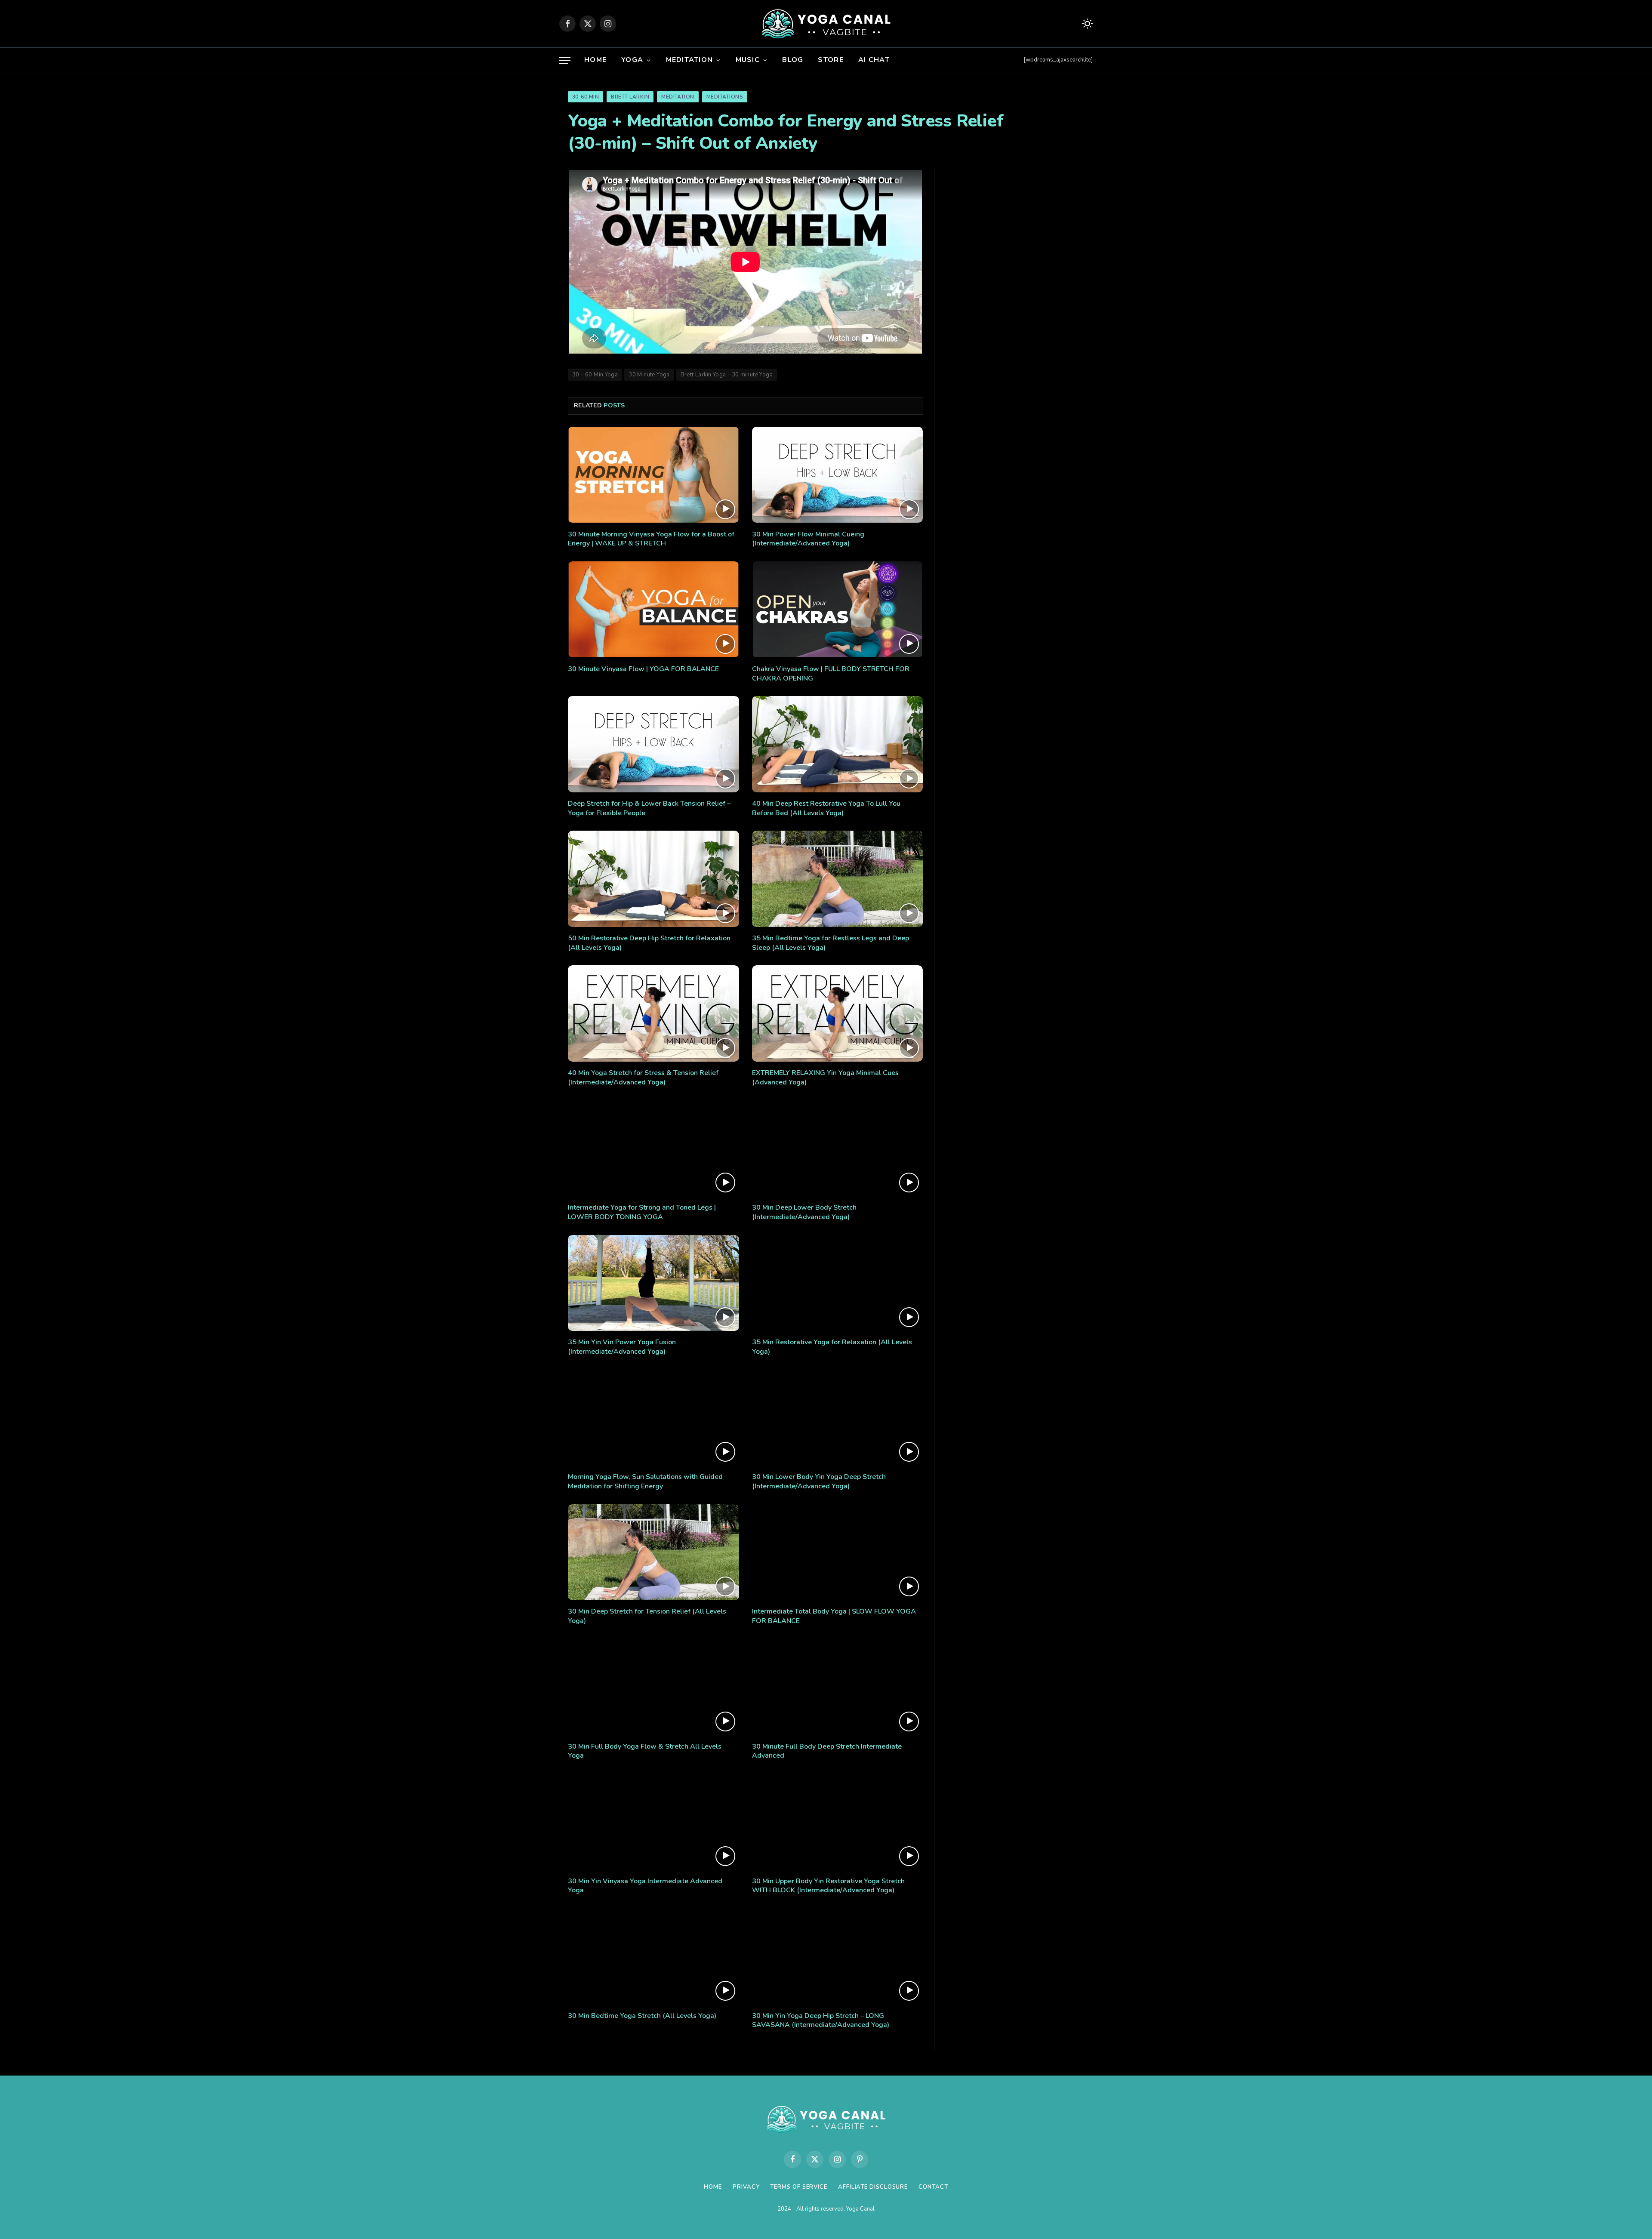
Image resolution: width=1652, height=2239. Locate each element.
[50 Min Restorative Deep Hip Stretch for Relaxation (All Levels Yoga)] (653, 879)
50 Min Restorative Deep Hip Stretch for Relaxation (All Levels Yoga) (649, 943)
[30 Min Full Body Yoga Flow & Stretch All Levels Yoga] (653, 1687)
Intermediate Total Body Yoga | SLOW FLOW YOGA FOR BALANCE (834, 1616)
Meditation (690, 60)
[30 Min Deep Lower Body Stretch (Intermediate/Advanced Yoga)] (838, 1149)
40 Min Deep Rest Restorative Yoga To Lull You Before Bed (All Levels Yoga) (826, 808)
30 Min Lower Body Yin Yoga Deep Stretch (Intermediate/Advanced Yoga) (819, 1482)
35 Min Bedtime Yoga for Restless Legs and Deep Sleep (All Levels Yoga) (831, 943)
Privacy (746, 2187)
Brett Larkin (630, 97)
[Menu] (565, 60)
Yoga (632, 60)
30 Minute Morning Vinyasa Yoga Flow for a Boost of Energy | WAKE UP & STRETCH (651, 539)
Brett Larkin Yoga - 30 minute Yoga (727, 375)
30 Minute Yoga (649, 375)
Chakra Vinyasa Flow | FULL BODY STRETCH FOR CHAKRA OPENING (831, 674)
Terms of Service (799, 2187)
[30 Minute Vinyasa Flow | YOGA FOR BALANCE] (653, 610)
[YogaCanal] (826, 24)
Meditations (725, 97)
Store (831, 60)
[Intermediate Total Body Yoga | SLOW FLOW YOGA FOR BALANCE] (838, 1552)
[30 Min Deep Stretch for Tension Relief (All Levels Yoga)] (653, 1552)
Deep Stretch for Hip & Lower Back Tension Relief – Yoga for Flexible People (649, 808)
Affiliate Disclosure (873, 2187)
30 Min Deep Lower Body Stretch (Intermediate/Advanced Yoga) (804, 1212)
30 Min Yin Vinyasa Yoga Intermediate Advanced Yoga (645, 1886)
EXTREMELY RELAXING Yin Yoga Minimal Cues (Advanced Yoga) (825, 1078)
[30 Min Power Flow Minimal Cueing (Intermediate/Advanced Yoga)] (838, 475)
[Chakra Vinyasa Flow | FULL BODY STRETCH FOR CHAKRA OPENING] (838, 610)
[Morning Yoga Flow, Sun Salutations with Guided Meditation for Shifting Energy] (653, 1418)
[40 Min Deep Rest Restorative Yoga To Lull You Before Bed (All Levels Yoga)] (838, 744)
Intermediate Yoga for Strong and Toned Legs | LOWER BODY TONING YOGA (642, 1212)
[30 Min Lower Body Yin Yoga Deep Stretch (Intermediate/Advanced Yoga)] (838, 1418)
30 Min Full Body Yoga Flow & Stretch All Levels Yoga (645, 1751)
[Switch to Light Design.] (1086, 24)
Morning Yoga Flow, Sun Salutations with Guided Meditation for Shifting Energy (645, 1482)
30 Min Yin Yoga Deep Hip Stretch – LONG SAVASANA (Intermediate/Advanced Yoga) (821, 2021)
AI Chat (874, 60)
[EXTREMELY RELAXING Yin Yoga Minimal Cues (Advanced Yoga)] (838, 1013)
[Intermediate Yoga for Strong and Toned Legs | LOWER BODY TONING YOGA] (653, 1149)
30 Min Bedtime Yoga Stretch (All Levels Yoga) (642, 2016)
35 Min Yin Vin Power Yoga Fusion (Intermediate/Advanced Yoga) (622, 1347)
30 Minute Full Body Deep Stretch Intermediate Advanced (827, 1751)
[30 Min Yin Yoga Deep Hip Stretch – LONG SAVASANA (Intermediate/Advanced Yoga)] (838, 1956)
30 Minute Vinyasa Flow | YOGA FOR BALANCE (643, 669)
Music (748, 60)
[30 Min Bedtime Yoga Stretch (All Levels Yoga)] (653, 1956)
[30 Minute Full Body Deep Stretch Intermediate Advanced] (838, 1687)
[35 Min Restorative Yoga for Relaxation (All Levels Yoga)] (838, 1283)
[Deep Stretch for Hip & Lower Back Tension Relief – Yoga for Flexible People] (653, 744)
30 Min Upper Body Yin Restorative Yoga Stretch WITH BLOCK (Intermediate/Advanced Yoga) (828, 1886)
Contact (933, 2187)
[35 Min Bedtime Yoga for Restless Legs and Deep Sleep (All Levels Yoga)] (838, 879)
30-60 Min (586, 97)
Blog (793, 60)
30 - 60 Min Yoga (595, 375)
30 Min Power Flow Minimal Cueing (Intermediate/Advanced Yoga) (808, 539)
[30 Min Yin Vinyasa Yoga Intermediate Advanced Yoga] (653, 1822)
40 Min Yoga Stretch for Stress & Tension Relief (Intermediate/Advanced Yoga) (643, 1078)
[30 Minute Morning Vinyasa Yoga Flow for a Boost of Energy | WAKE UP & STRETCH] (653, 475)
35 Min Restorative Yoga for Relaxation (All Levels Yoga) (832, 1347)
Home (595, 60)
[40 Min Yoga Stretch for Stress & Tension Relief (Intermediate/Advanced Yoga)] (653, 1013)
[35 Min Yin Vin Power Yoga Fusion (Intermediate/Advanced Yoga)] (653, 1283)
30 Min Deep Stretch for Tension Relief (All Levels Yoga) (647, 1616)
